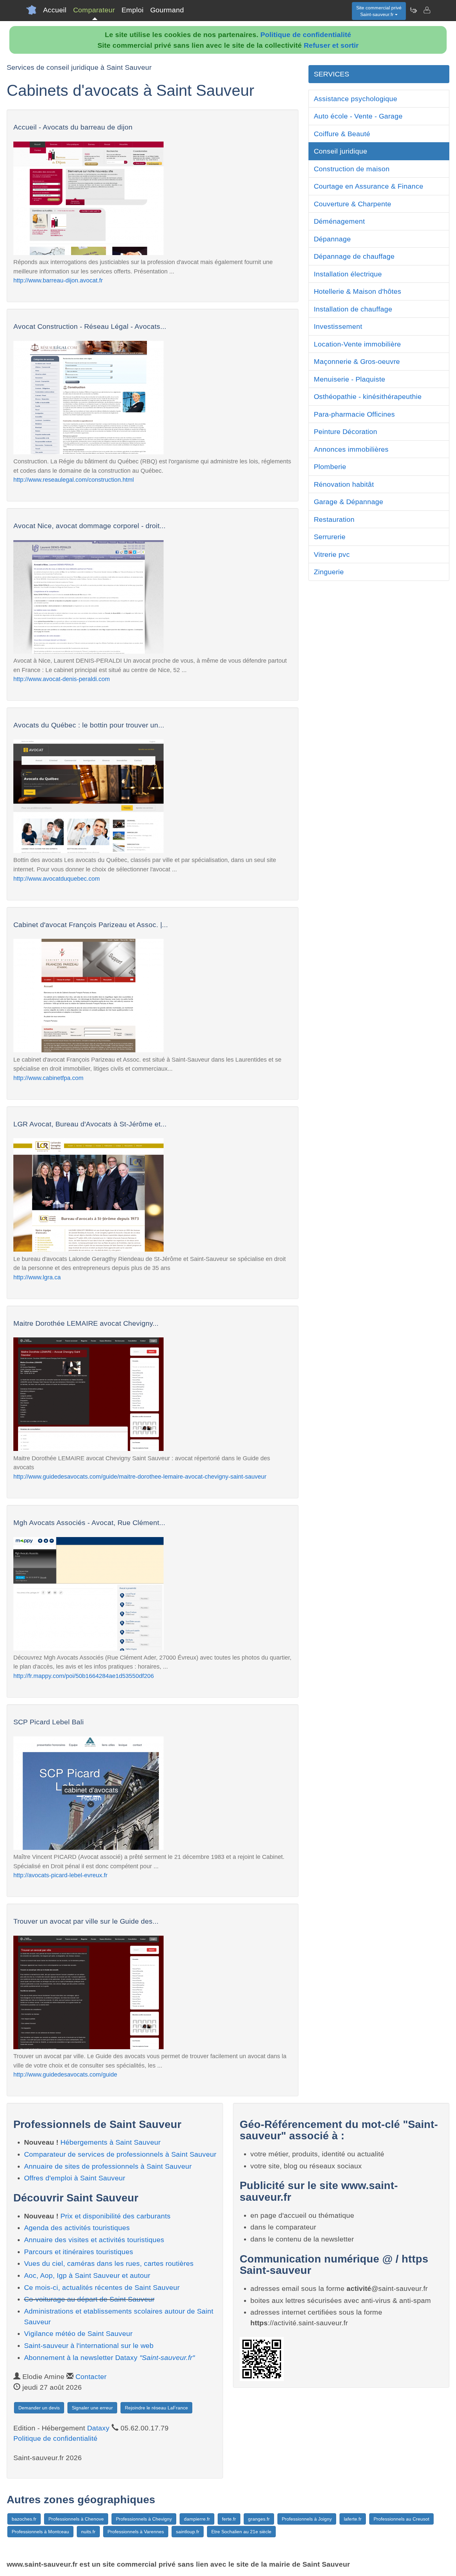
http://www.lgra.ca (37, 1277)
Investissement (338, 326)
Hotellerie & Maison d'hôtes (358, 291)
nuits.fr (88, 2532)
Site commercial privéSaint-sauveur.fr (379, 11)
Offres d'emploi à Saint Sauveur (75, 2178)
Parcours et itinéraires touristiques (79, 2252)
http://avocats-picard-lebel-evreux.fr (60, 1875)
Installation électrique (348, 274)
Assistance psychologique (356, 99)
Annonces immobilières (351, 449)
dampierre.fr (197, 2519)
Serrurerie (330, 537)
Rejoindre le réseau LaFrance (156, 2408)
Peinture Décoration (346, 432)
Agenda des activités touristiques (77, 2228)
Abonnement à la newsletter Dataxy (109, 2357)
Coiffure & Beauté (342, 134)
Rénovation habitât (344, 484)
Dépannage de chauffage (354, 256)
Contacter (91, 2377)
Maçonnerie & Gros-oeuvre (357, 361)
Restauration (334, 519)
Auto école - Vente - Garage (358, 116)
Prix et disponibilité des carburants (116, 2216)
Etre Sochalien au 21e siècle (241, 2532)
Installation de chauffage (353, 309)
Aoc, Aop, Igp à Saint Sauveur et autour (87, 2275)
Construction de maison (352, 169)
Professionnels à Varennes (136, 2532)
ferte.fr (229, 2519)
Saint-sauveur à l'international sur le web (89, 2345)
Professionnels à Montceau (40, 2532)
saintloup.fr (188, 2532)
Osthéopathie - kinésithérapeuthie (368, 396)
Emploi (133, 10)
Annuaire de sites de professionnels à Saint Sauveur (108, 2166)
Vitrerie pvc (332, 554)
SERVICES (331, 74)
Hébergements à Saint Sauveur (110, 2142)
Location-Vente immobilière (357, 344)
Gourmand (167, 10)
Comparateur (94, 10)
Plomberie (330, 467)
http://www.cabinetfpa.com (48, 1078)
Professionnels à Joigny (307, 2519)
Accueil (55, 10)
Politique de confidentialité (306, 35)
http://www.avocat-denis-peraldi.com (62, 679)
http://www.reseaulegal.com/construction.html (74, 480)
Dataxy (98, 2428)
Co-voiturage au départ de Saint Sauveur (89, 2299)
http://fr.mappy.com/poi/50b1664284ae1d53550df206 (84, 1676)
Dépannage (332, 239)
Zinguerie (329, 572)
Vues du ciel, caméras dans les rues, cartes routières (109, 2263)
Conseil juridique (340, 151)
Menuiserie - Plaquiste (350, 379)
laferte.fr (353, 2519)
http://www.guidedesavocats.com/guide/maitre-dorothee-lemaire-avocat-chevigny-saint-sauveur (140, 1476)
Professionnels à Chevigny (144, 2519)
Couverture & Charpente (353, 204)
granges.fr (259, 2519)
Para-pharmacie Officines (354, 414)
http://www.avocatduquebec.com (57, 879)
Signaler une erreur (92, 2408)
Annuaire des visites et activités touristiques (94, 2240)
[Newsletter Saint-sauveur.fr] (413, 10)
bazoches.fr (24, 2519)
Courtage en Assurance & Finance (369, 186)
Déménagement (339, 221)
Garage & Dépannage (349, 502)
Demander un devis (39, 2408)
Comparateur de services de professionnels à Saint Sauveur (120, 2154)
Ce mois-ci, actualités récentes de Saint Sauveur (102, 2287)
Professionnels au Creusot (401, 2519)
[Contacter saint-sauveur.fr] (427, 10)
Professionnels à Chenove (76, 2519)
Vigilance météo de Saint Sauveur (78, 2333)
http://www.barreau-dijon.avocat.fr (58, 280)
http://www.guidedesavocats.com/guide (65, 2074)
